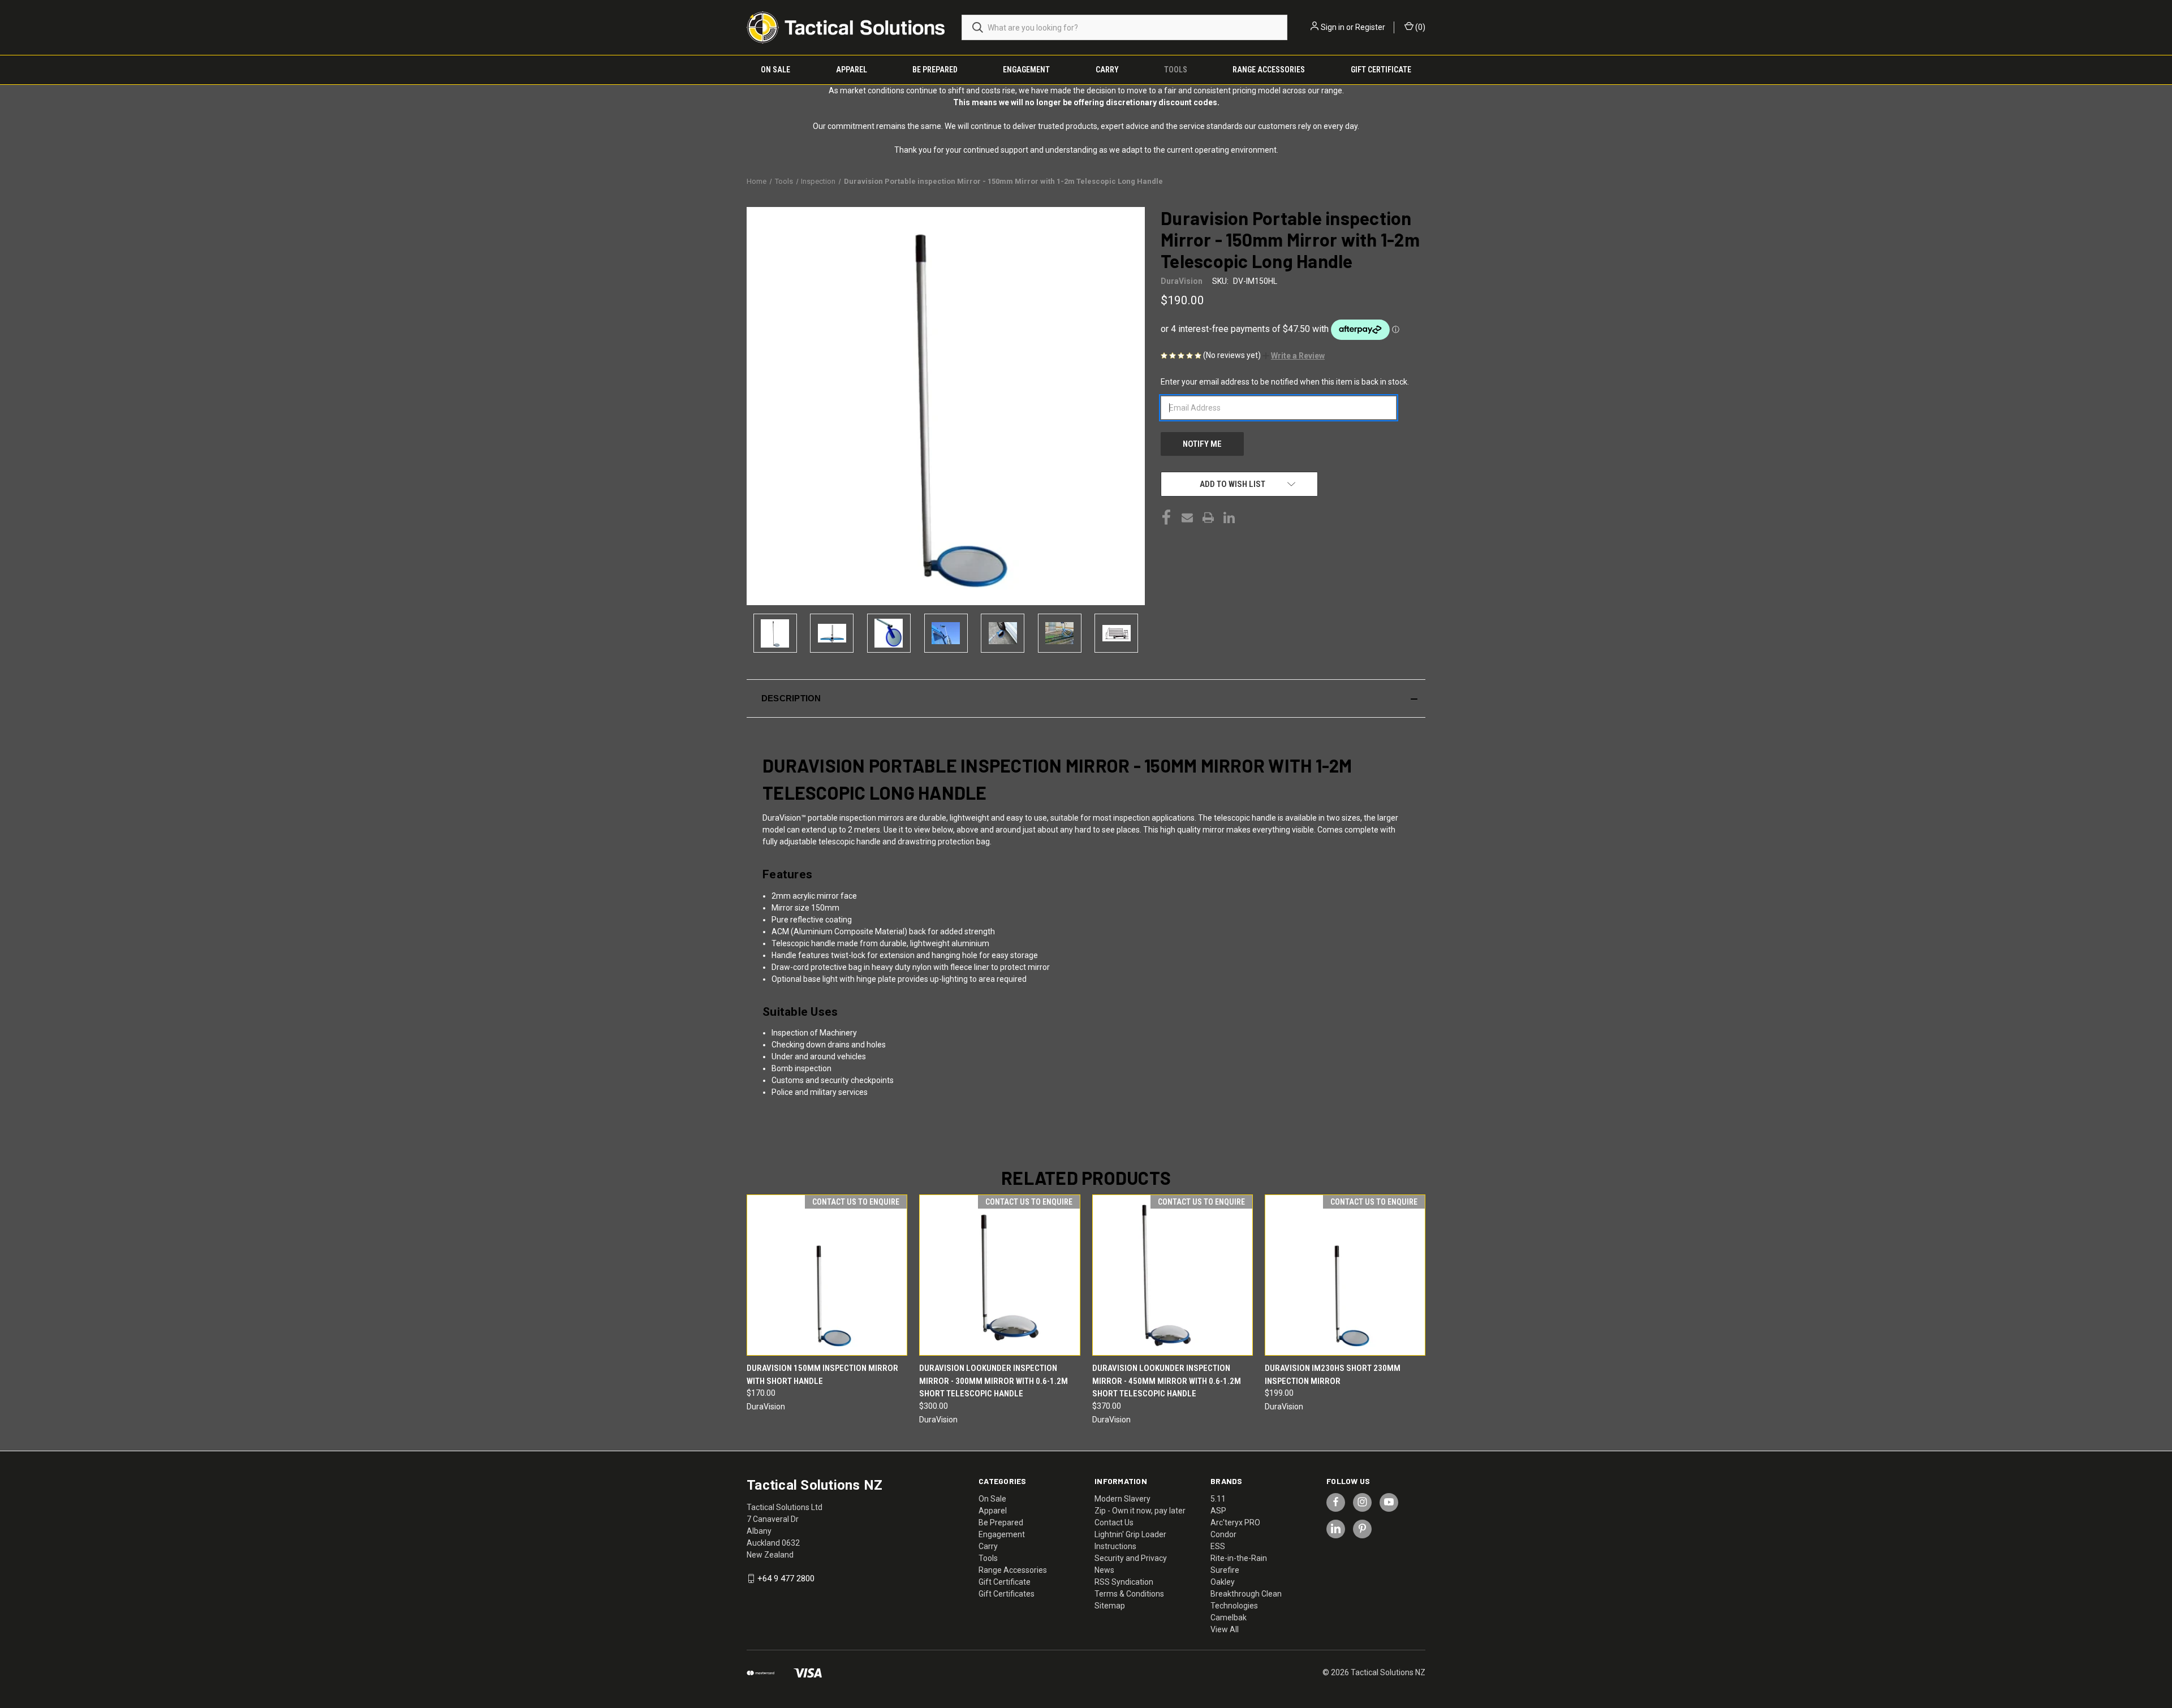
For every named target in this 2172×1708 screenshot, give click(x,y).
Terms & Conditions (1129, 1594)
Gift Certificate (1381, 70)
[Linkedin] (1229, 517)
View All (1225, 1629)
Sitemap (1110, 1606)
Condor (1223, 1534)
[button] (1294, 356)
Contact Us (1114, 1522)
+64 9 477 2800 (786, 1578)
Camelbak (1229, 1618)
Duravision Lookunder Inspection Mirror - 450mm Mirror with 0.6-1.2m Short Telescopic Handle (1167, 1381)
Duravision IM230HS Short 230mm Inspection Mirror (1333, 1375)
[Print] (1208, 517)
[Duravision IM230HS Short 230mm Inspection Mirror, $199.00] (1345, 1275)
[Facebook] (1166, 517)
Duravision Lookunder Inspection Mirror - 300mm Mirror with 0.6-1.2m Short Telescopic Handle (994, 1381)
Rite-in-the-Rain (1239, 1558)
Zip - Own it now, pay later (1140, 1511)
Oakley (1223, 1582)
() (1419, 27)
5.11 (1218, 1499)
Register (1370, 27)
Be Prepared (935, 70)
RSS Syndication (1124, 1582)
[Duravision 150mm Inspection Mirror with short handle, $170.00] (827, 1275)
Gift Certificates (1007, 1594)
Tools (1176, 70)
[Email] (1187, 517)
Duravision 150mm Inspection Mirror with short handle (822, 1375)
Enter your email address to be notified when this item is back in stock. (1285, 382)
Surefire (1225, 1570)
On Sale (775, 70)
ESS (1218, 1546)
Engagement (1026, 70)
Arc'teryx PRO (1235, 1522)
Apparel (852, 70)
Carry (1107, 70)
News (1104, 1570)
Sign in (1333, 27)
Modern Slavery (1122, 1499)
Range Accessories (1269, 70)
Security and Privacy (1131, 1558)
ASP (1218, 1511)
